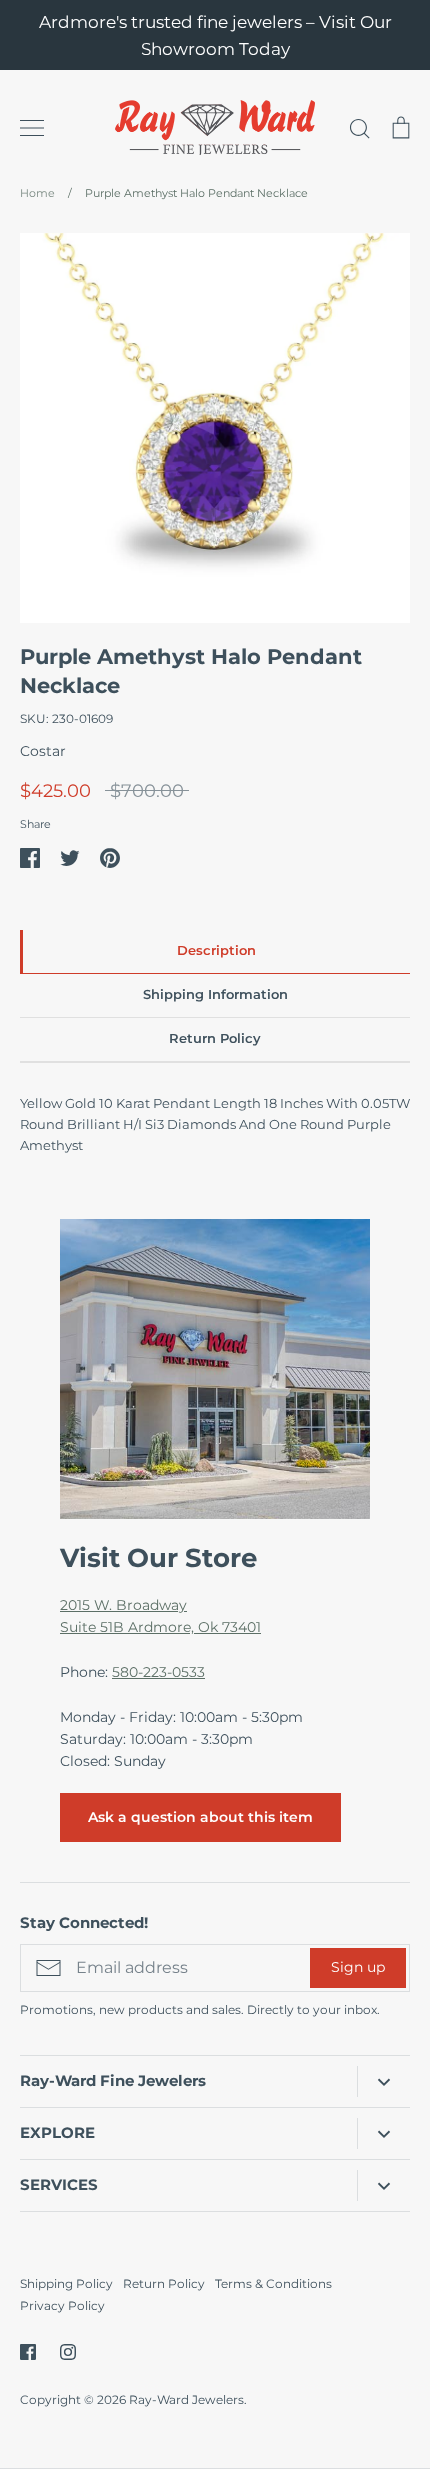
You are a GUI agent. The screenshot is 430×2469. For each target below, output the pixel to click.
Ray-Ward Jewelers (186, 2399)
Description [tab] (216, 950)
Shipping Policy (66, 2283)
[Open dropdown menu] (383, 2081)
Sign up (358, 1967)
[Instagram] (68, 2352)
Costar (43, 751)
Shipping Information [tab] (215, 994)
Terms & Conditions (273, 2283)
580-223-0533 (158, 1672)
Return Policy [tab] (215, 1038)
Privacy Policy (62, 2305)
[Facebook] (28, 2352)
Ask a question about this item (200, 1817)
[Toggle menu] (32, 128)
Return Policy (164, 2283)
